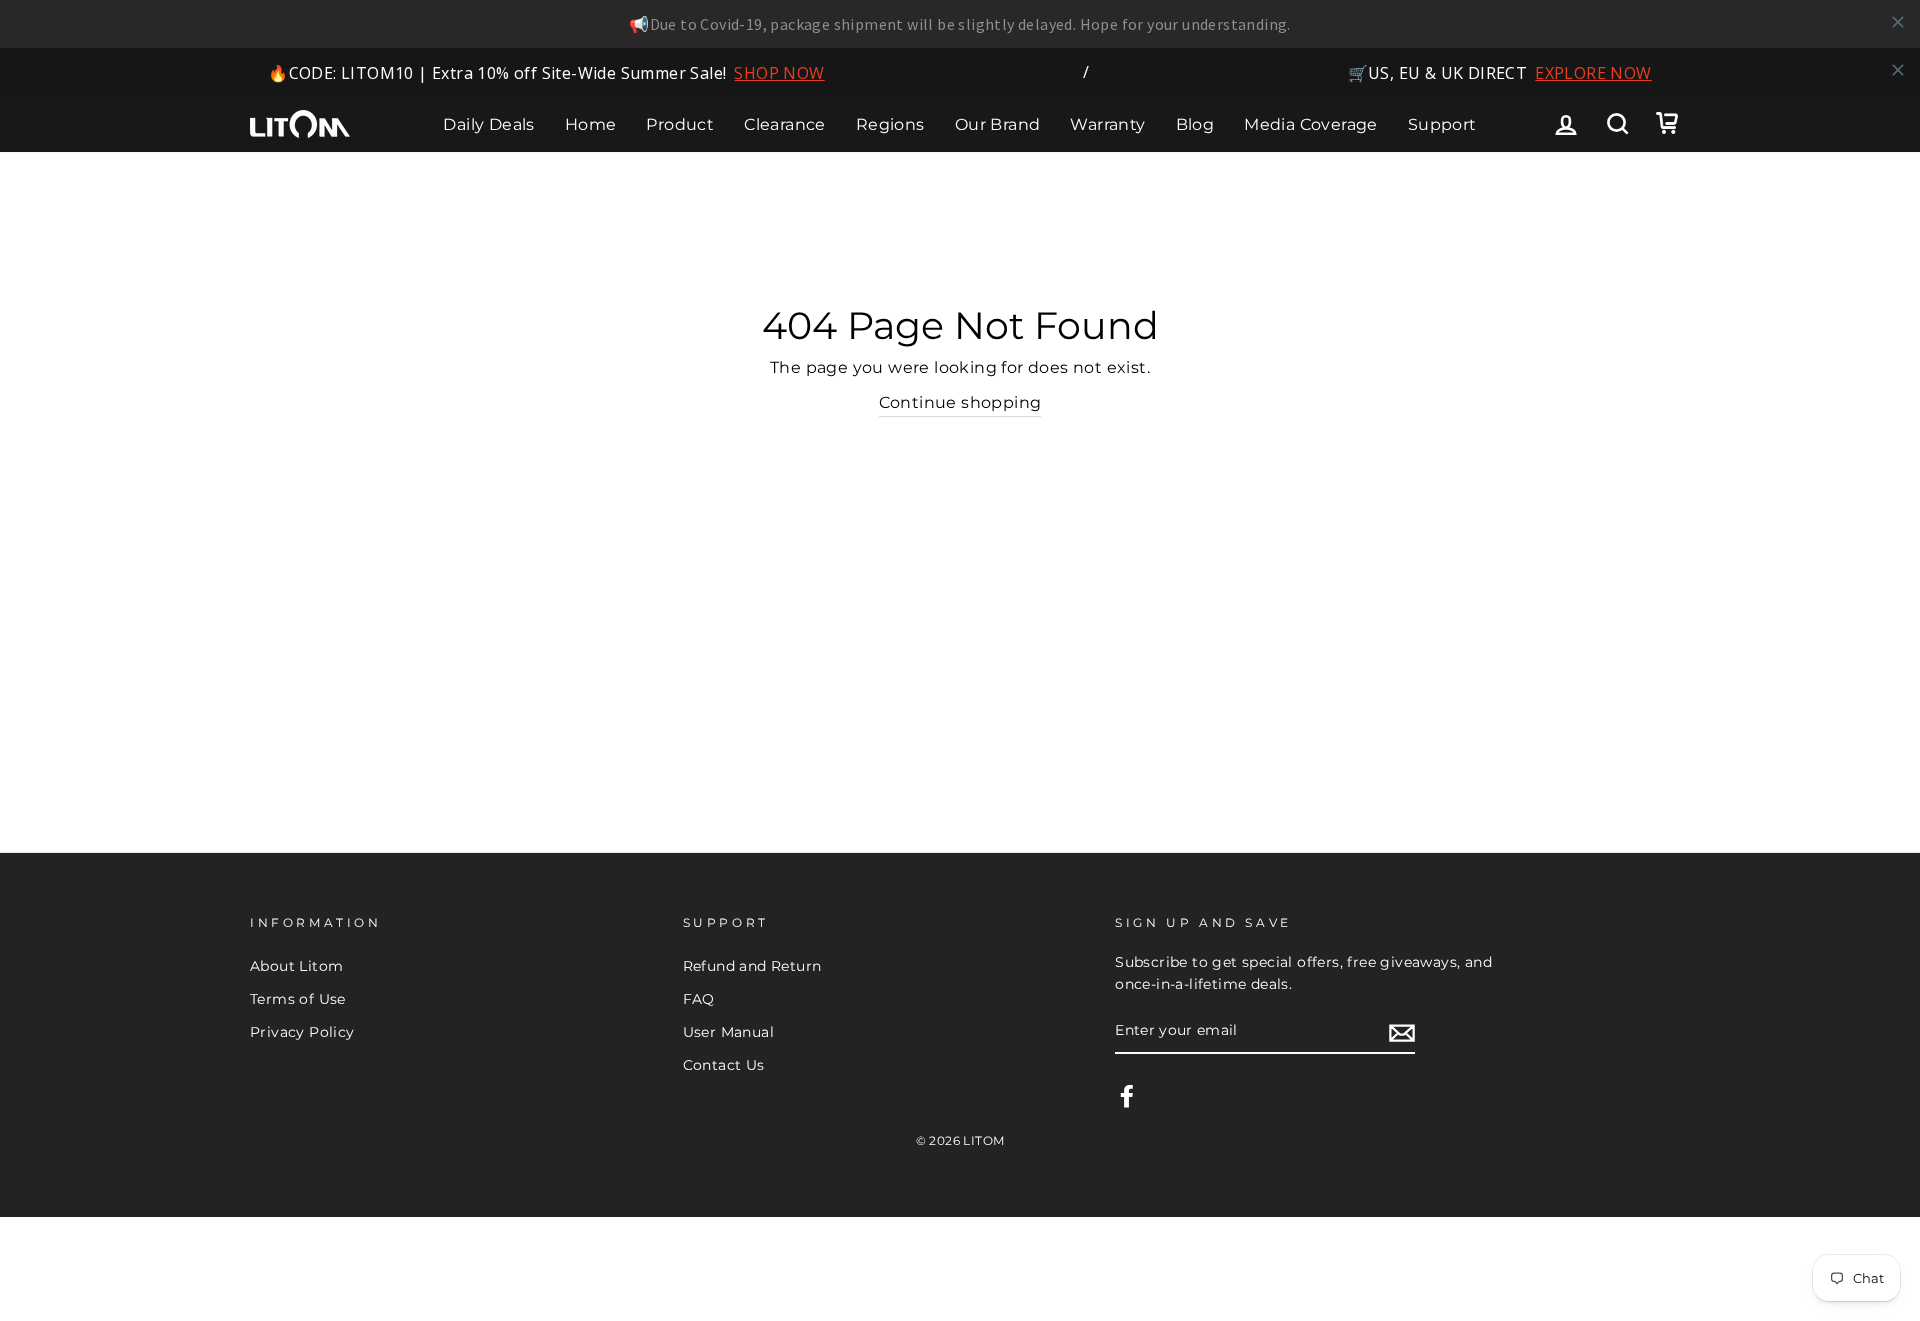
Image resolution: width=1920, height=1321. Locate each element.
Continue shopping (960, 402)
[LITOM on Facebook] (1127, 1096)
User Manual (728, 1032)
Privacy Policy (302, 1032)
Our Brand (998, 124)
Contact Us (724, 1065)
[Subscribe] (1402, 1032)
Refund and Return (752, 966)
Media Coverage (1311, 124)
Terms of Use (298, 999)
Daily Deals (488, 124)
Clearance (785, 124)
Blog (1195, 124)
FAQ (699, 999)
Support (1442, 124)
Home (591, 124)
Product (680, 124)
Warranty (1107, 124)
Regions (890, 124)
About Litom (296, 966)
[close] (1898, 22)
